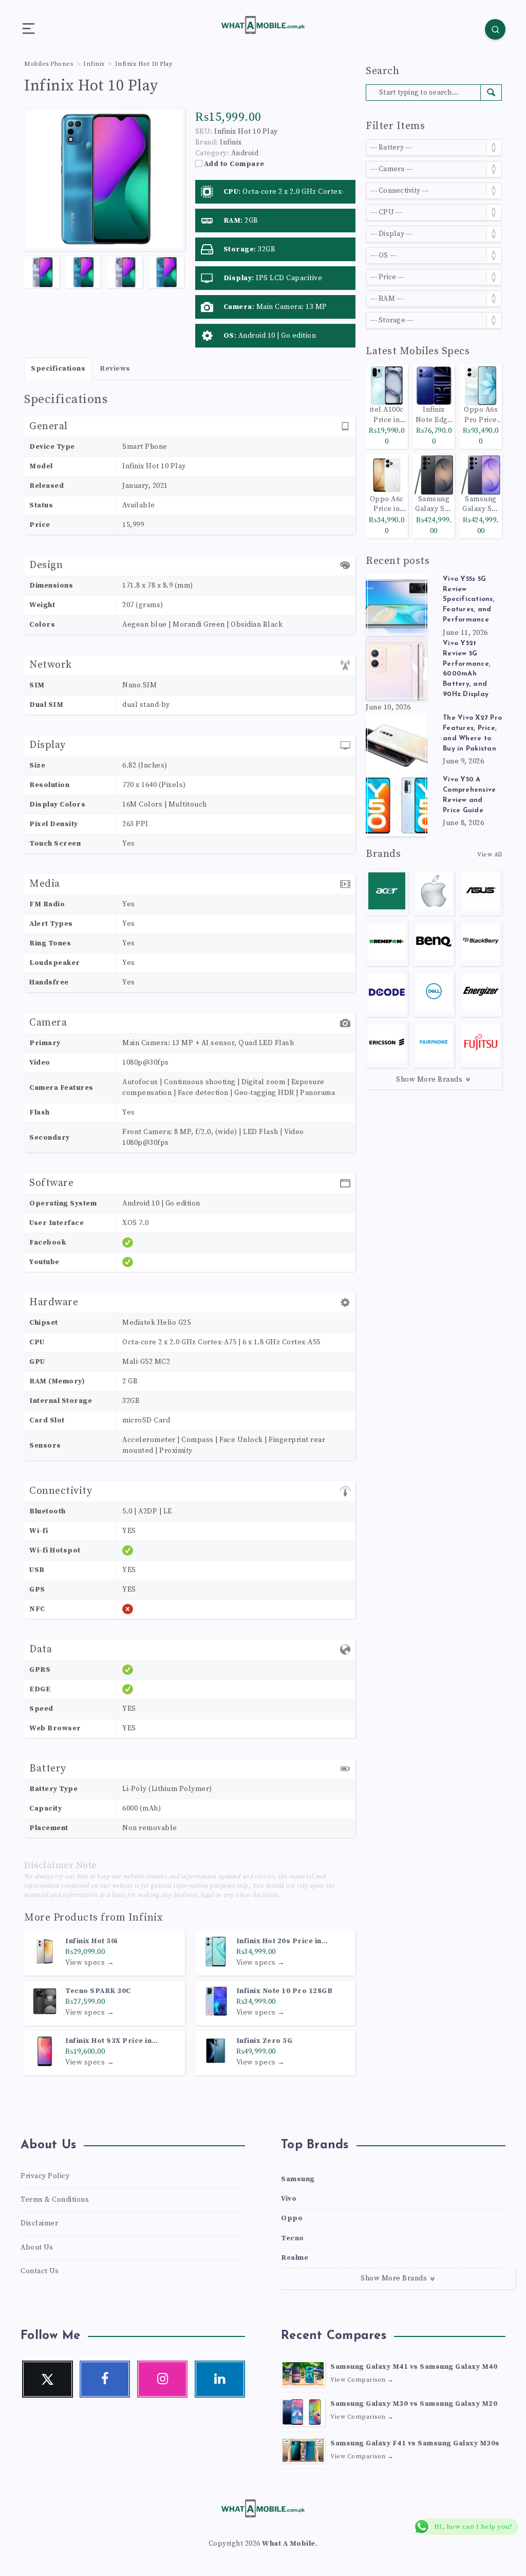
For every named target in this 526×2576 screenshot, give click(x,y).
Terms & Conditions (55, 2200)
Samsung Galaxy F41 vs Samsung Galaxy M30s (415, 2443)
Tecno (293, 2238)
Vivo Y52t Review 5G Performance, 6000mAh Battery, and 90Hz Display (467, 669)
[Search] (495, 29)
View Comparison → (362, 2380)
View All (490, 855)
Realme (295, 2258)
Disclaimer (39, 2223)
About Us (37, 2248)
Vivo (289, 2199)
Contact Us (40, 2271)
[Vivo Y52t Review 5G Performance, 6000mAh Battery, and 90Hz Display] (397, 669)
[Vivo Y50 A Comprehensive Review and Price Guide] (397, 806)
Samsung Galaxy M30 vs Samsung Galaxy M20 (414, 2404)
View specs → (90, 1963)
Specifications (58, 369)
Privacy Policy (45, 2176)
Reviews (115, 369)
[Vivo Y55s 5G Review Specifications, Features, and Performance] (397, 605)
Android (245, 153)
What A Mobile (289, 2544)
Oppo (292, 2218)
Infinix (146, 1918)
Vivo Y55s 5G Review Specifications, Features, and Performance (469, 599)
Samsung (298, 2179)
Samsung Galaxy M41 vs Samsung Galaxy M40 (414, 2367)
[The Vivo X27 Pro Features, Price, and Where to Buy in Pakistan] (397, 744)
